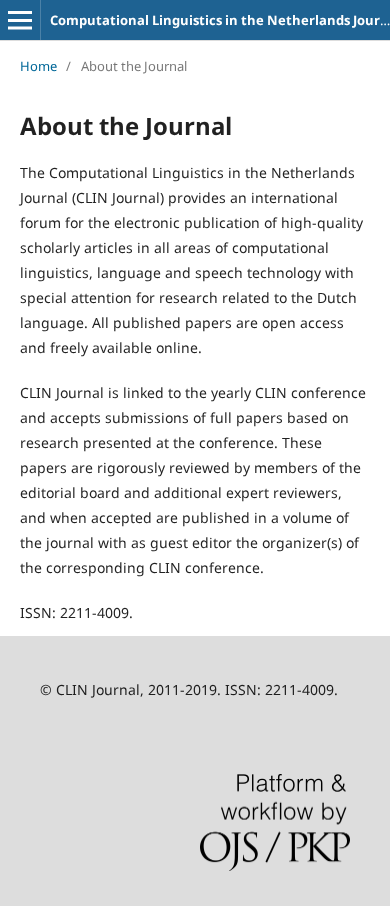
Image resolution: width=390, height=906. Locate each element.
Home (38, 66)
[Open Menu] (20, 20)
